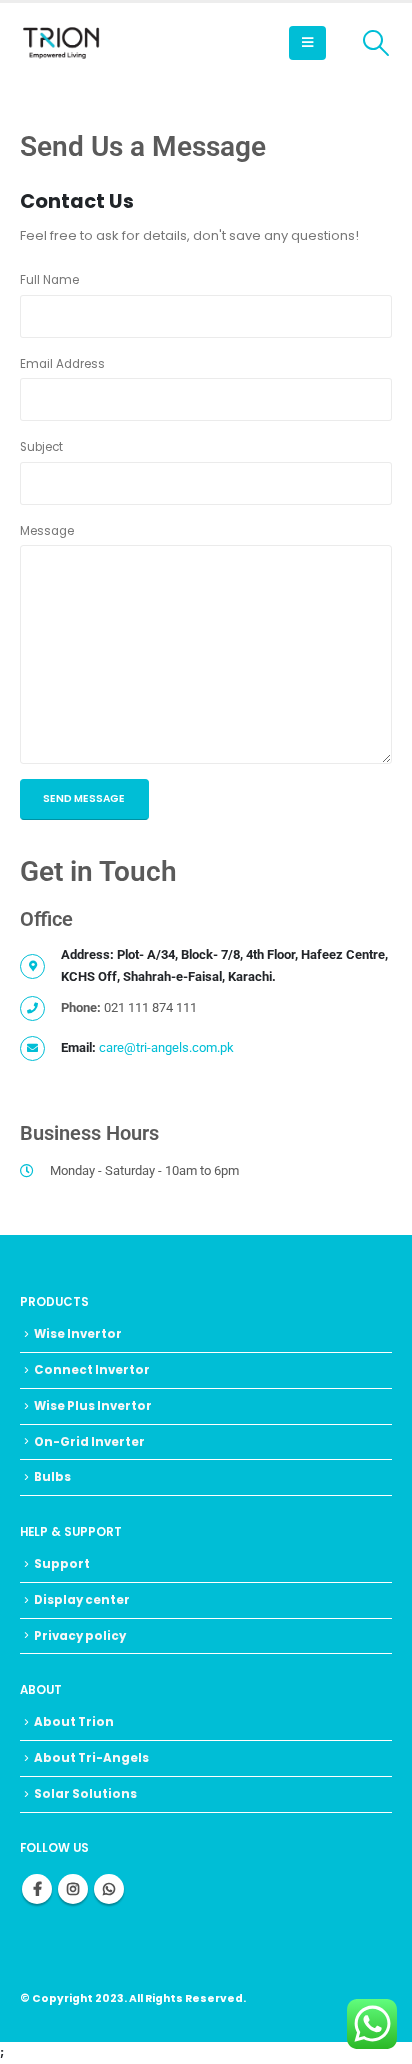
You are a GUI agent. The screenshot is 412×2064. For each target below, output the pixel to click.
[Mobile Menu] (307, 43)
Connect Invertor (92, 1370)
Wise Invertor (78, 1334)
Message (47, 531)
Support (62, 1564)
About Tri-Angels (91, 1758)
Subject (41, 447)
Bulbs (52, 1477)
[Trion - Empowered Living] (61, 43)
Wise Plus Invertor (93, 1406)
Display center (82, 1600)
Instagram (73, 1889)
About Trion (74, 1722)
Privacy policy (80, 1636)
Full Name (49, 280)
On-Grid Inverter (89, 1442)
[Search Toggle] (376, 43)
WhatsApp (109, 1889)
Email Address (62, 364)
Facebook (37, 1889)
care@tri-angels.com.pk (166, 1047)
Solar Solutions (85, 1794)
